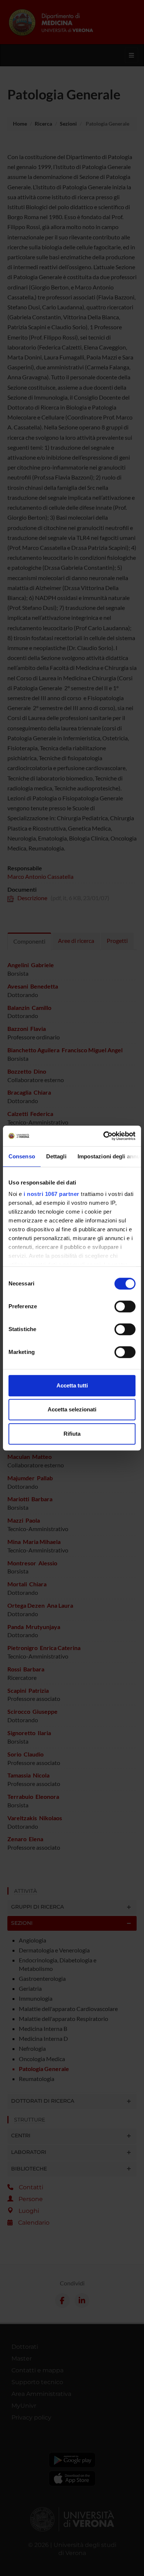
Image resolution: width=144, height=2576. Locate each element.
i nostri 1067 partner (52, 1194)
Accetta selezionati (72, 1409)
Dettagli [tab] (56, 1156)
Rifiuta (72, 1434)
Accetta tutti (72, 1385)
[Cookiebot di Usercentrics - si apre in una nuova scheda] (104, 1136)
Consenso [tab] (22, 1156)
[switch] (125, 1306)
